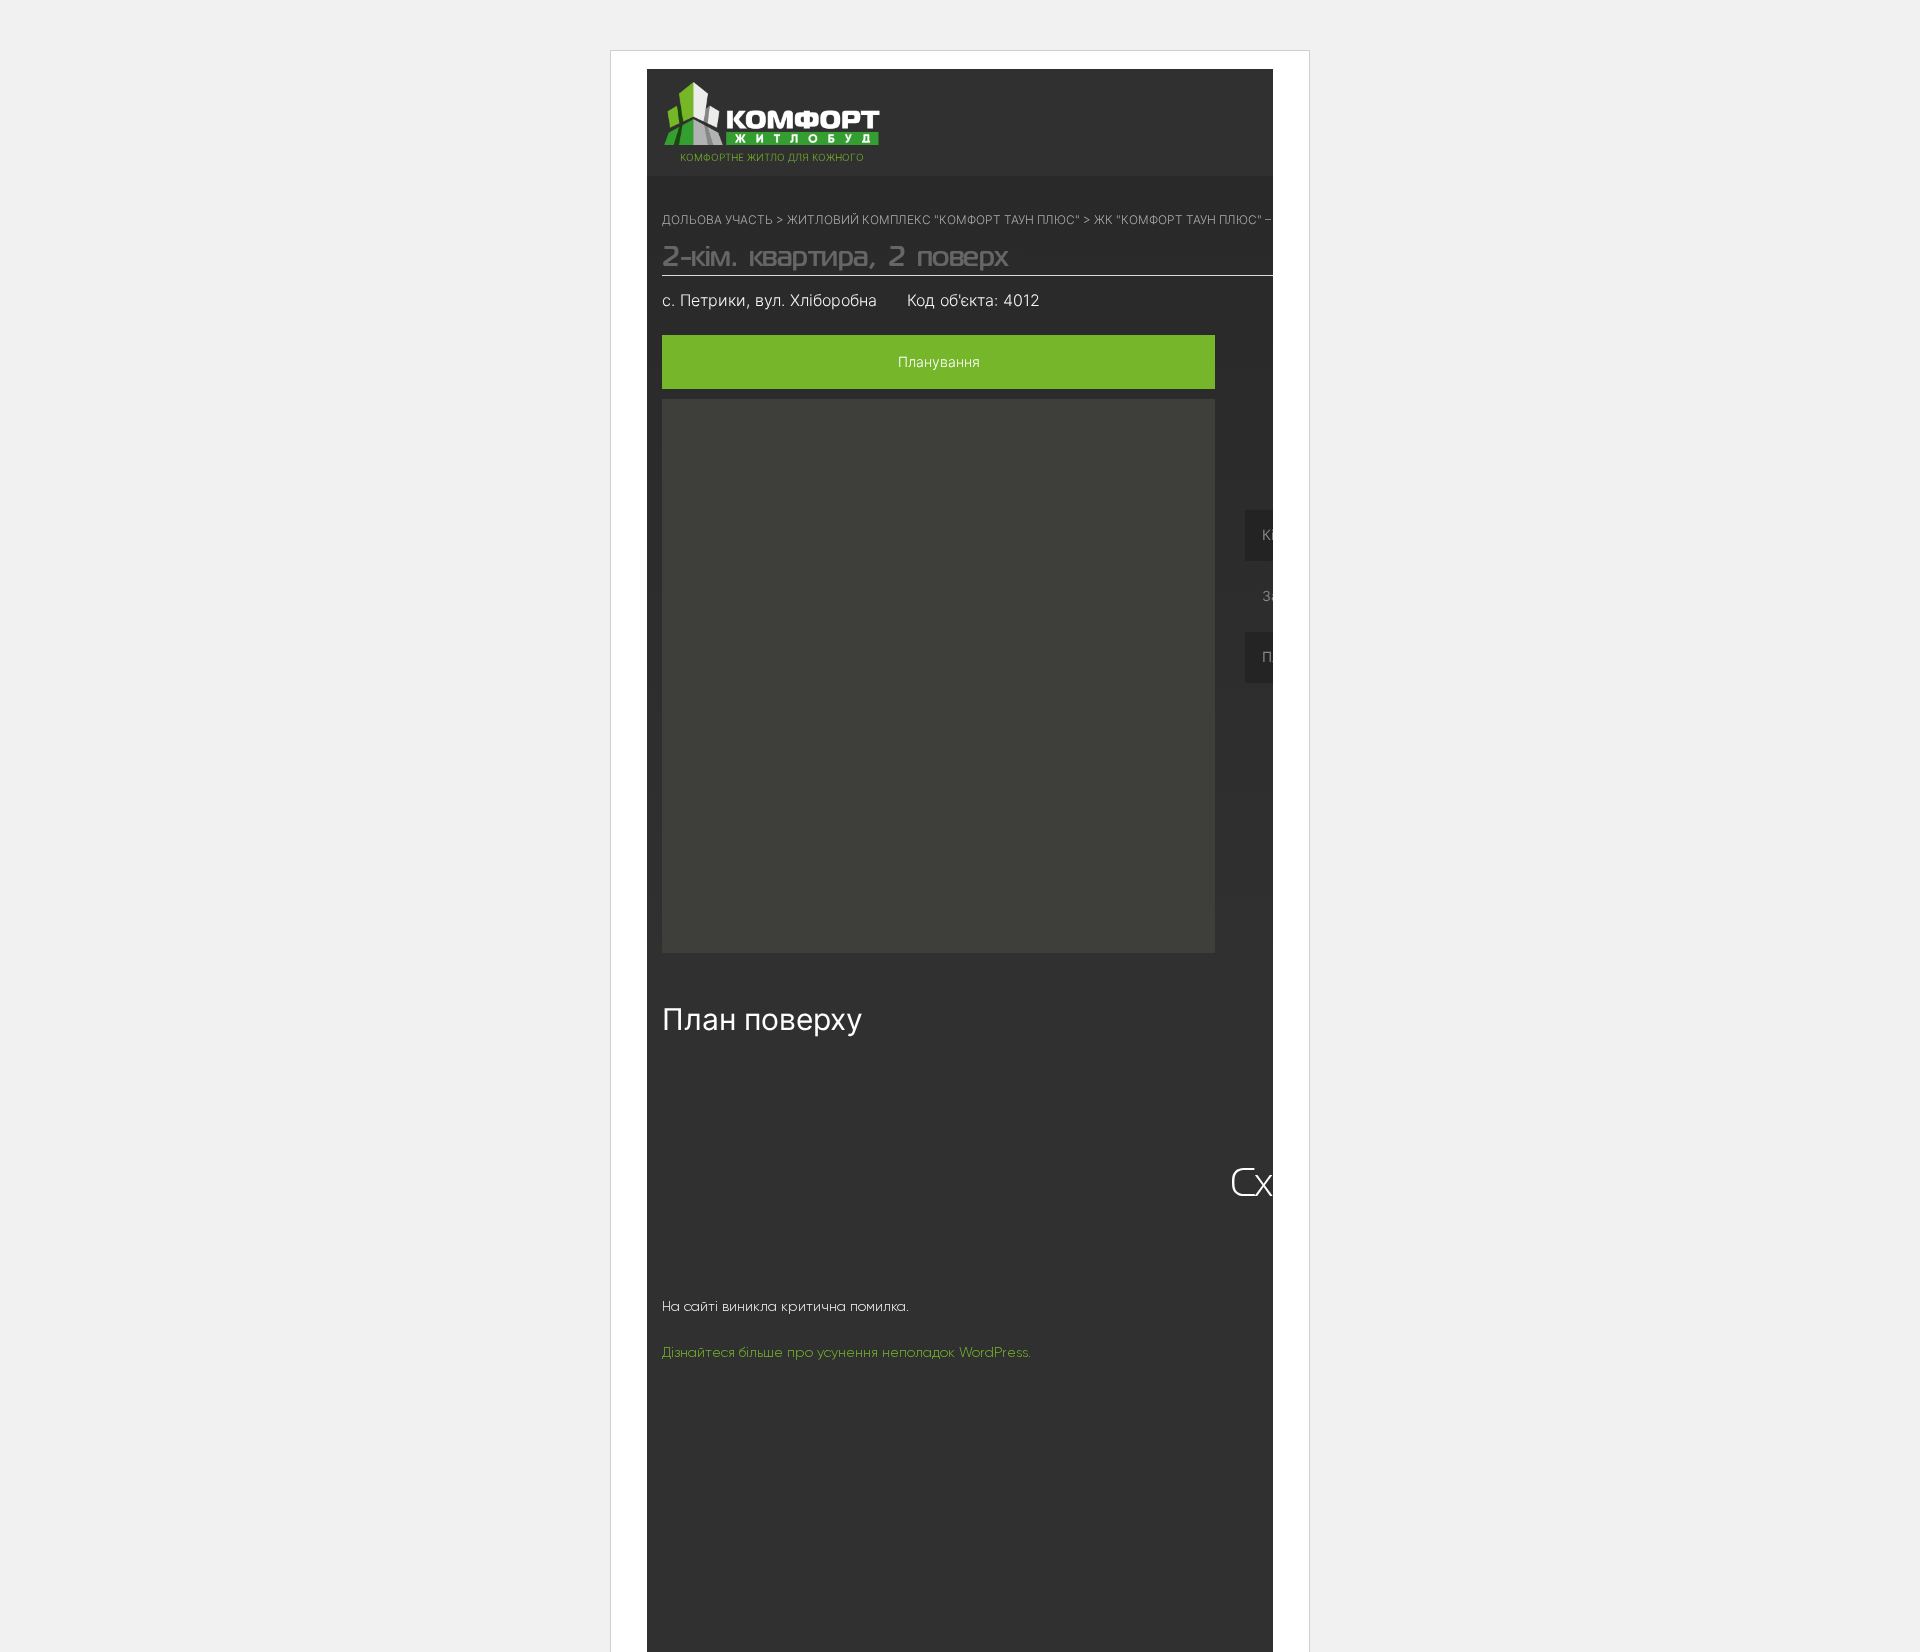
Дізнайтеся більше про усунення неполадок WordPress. (846, 1352)
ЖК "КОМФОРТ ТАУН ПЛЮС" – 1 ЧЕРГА (1206, 219)
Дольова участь (717, 219)
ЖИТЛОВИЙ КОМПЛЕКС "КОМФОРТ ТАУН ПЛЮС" (933, 219)
